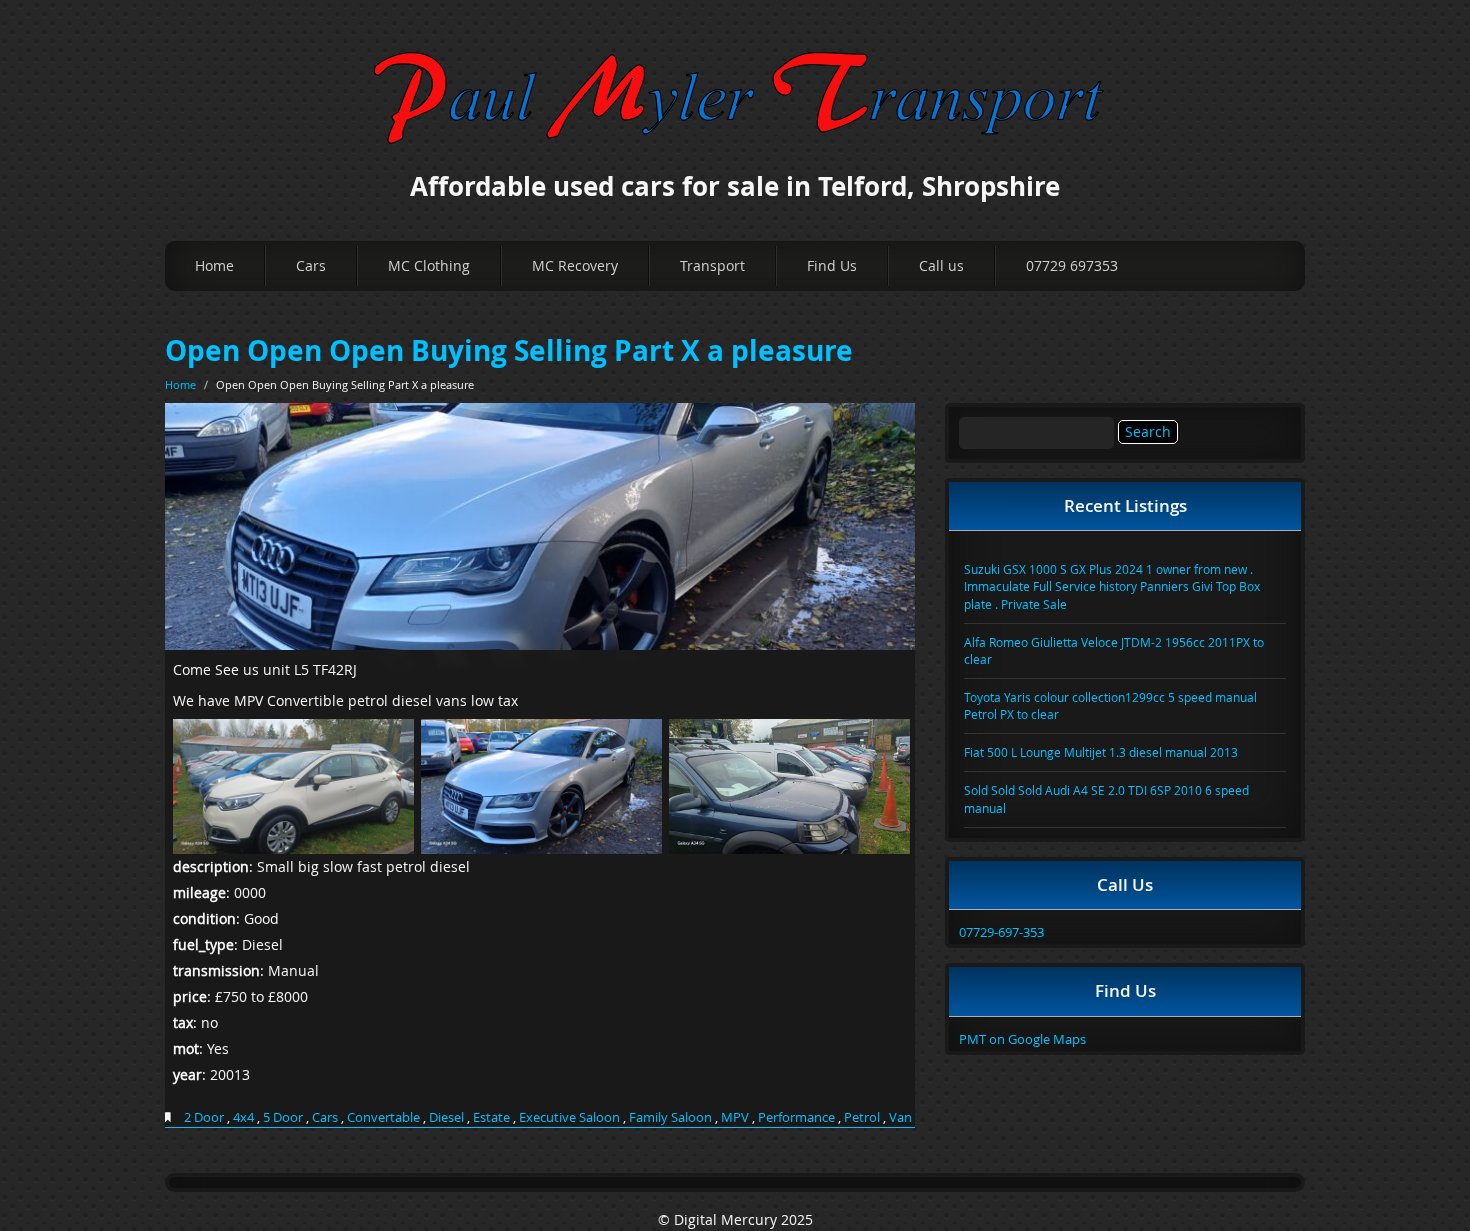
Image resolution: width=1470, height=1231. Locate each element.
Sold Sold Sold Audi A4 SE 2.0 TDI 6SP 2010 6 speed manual (1106, 798)
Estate (491, 1117)
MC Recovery (575, 265)
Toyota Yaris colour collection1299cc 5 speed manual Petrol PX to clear (1110, 705)
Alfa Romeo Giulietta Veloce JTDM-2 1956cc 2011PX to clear (1114, 650)
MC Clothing (429, 265)
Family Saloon (670, 1117)
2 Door (204, 1117)
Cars (311, 265)
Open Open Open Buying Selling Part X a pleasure (509, 350)
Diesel (446, 1117)
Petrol (862, 1117)
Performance (796, 1117)
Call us (941, 265)
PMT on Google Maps (1022, 1039)
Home (214, 265)
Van (900, 1117)
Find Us (832, 265)
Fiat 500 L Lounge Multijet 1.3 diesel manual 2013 (1101, 752)
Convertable (383, 1117)
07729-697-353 (1001, 932)
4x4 (243, 1117)
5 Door (283, 1117)
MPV (735, 1117)
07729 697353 (1072, 265)
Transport (712, 265)
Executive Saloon (569, 1117)
